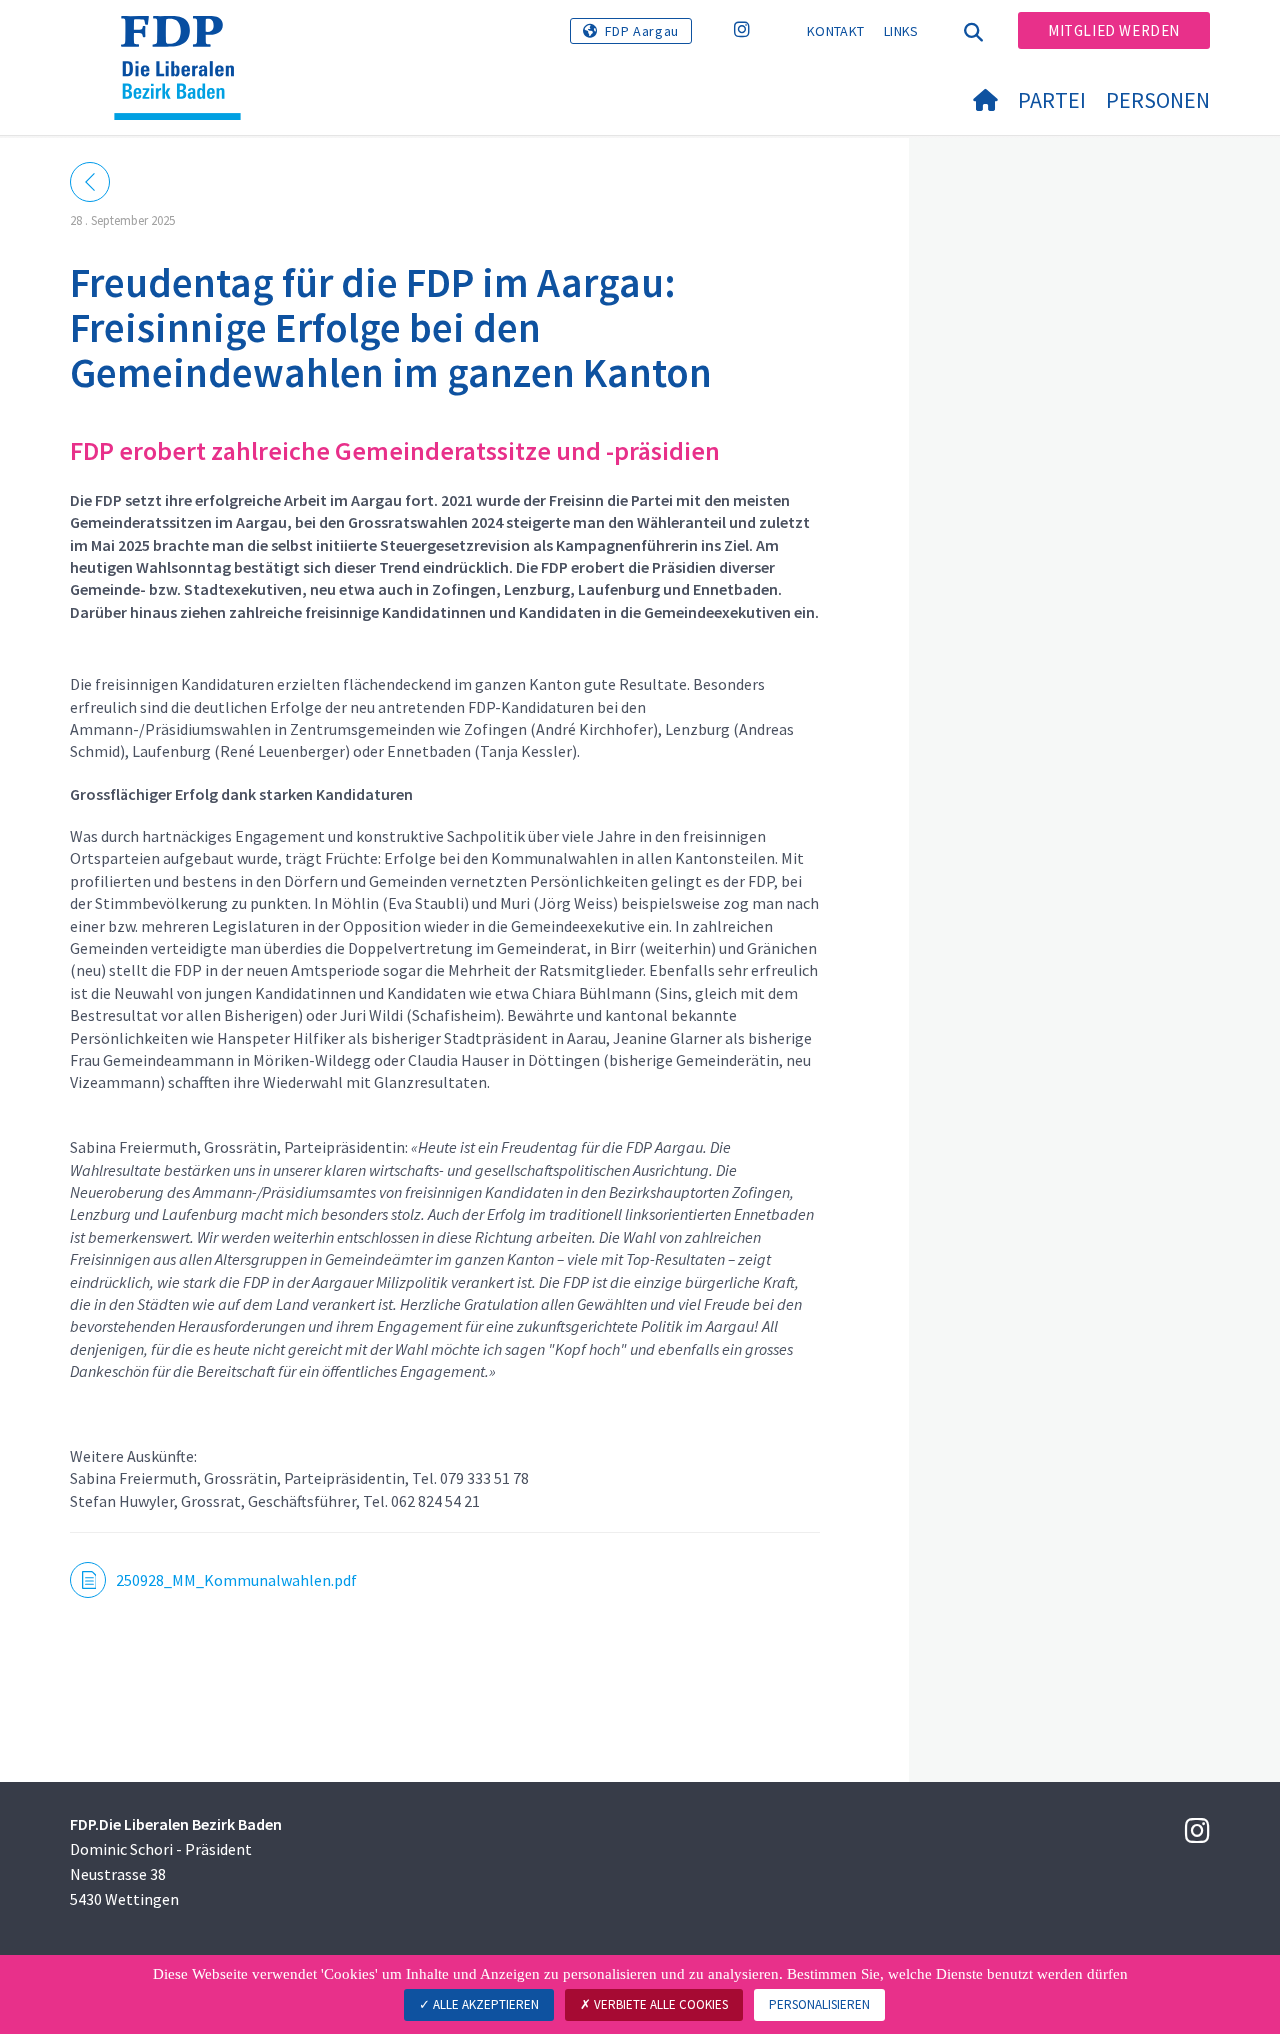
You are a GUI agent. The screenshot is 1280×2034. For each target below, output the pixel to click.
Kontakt (835, 31)
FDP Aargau (642, 31)
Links (901, 31)
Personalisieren (819, 2004)
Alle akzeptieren (484, 2004)
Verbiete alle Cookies (659, 2004)
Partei (1052, 100)
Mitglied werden (1114, 30)
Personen (1158, 100)
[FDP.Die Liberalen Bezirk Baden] (185, 41)
